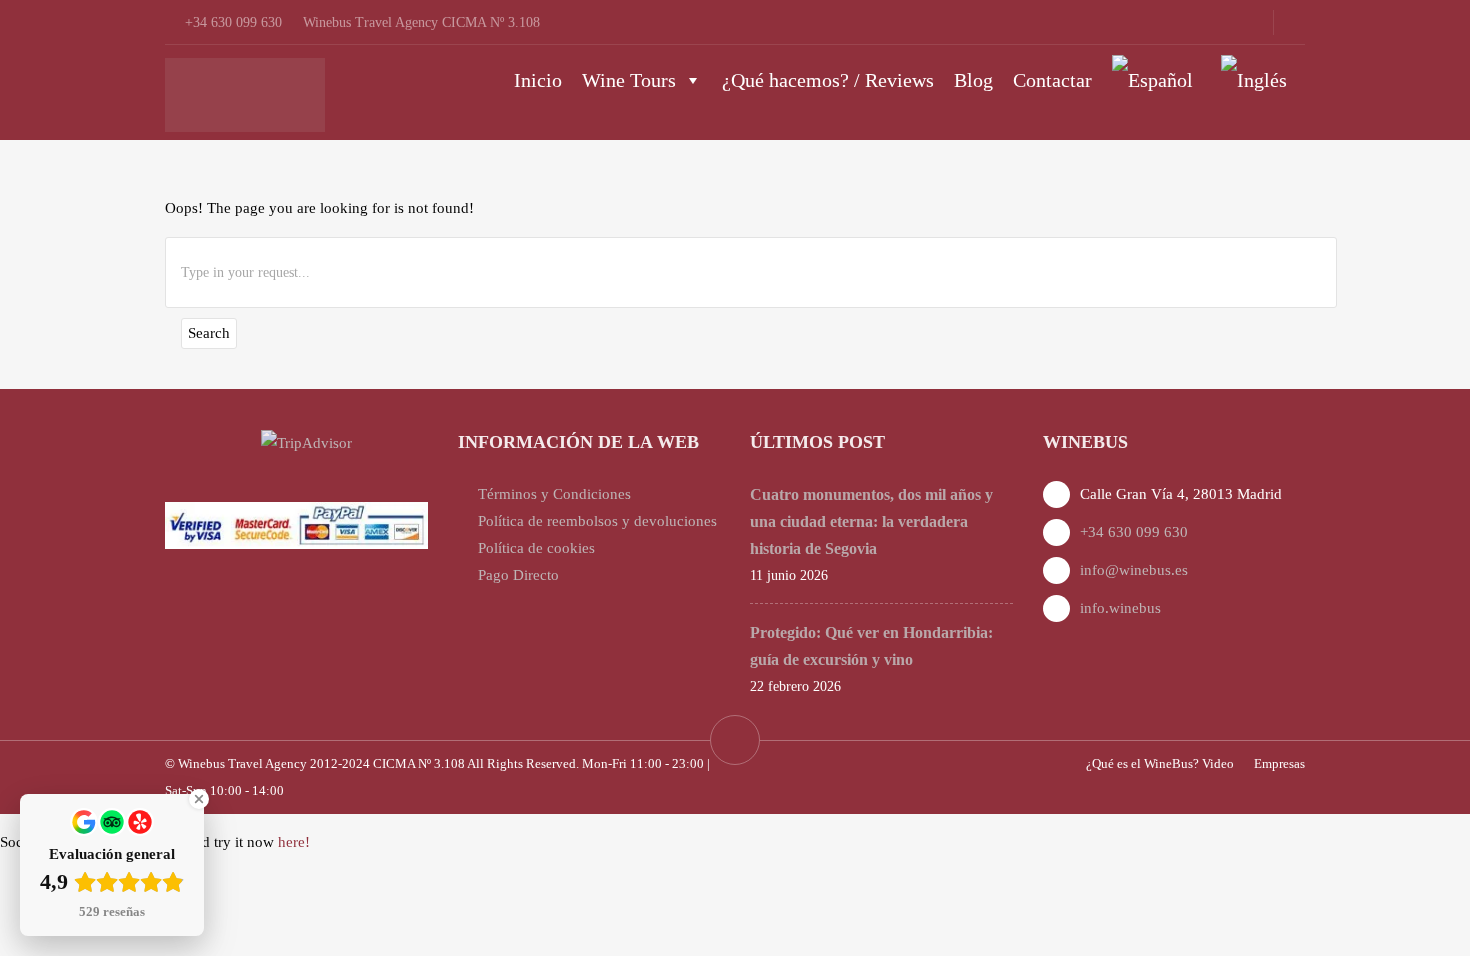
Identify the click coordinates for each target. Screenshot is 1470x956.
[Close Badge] (199, 799)
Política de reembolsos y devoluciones (597, 521)
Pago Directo (518, 575)
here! (294, 842)
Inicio (538, 80)
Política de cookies (536, 548)
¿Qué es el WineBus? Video (1160, 763)
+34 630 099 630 (1134, 532)
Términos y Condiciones (554, 494)
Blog (973, 80)
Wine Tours (629, 80)
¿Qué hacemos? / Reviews (828, 80)
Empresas (1279, 763)
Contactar (1052, 80)
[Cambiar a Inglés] (1258, 80)
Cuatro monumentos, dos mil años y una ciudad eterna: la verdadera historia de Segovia (871, 521)
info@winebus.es (1134, 570)
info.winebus (1120, 608)
